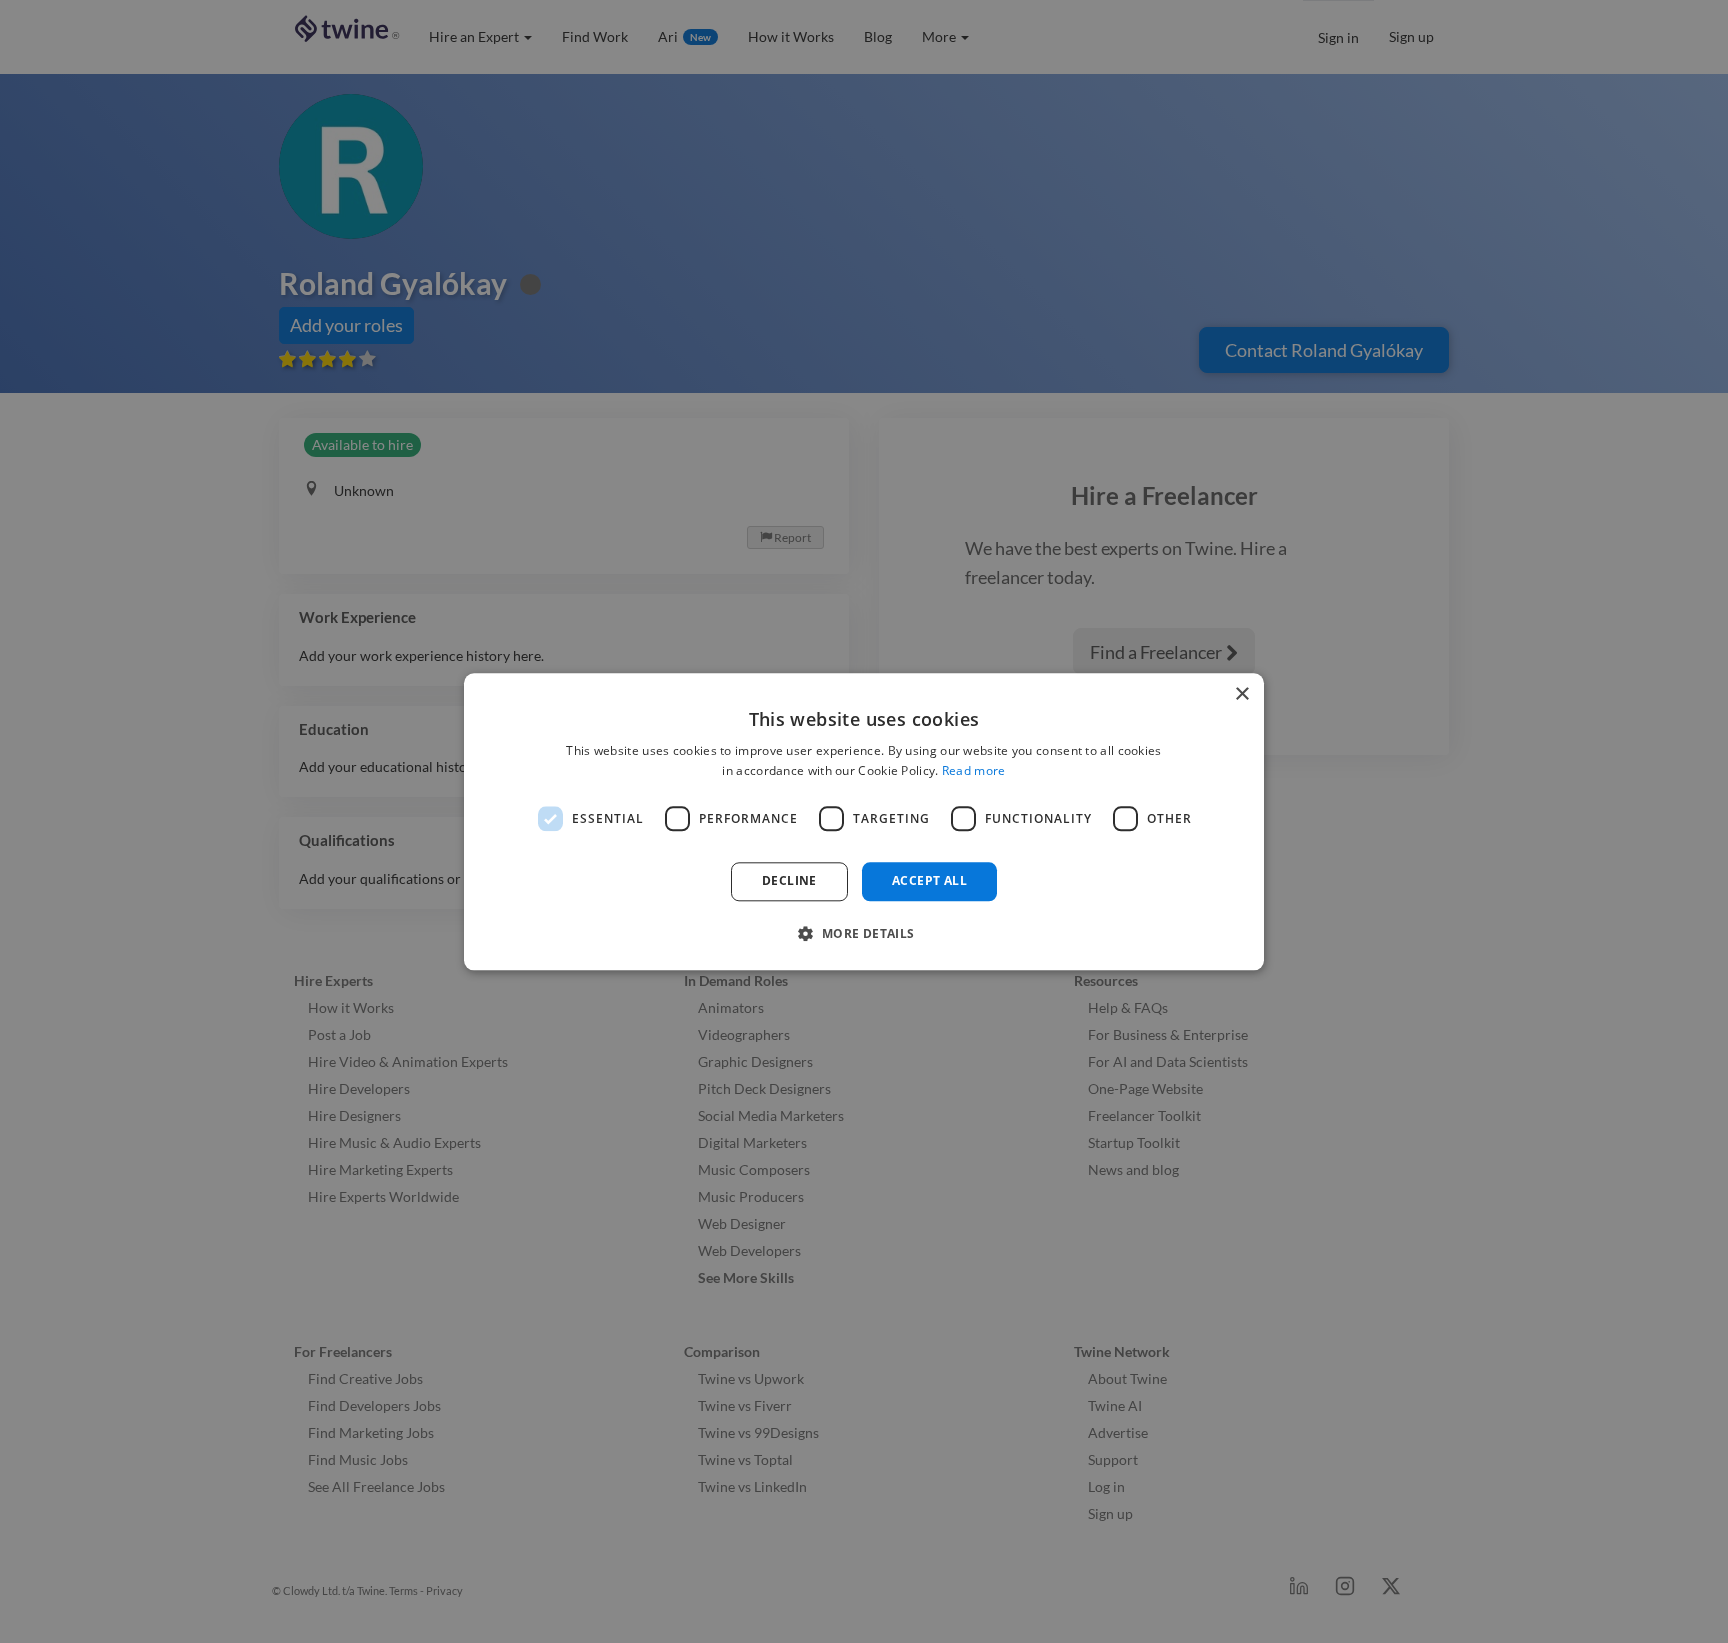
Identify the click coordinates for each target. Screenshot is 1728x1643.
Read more (974, 770)
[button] (863, 933)
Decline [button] (789, 881)
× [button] (1241, 694)
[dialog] (864, 821)
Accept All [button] (929, 881)
